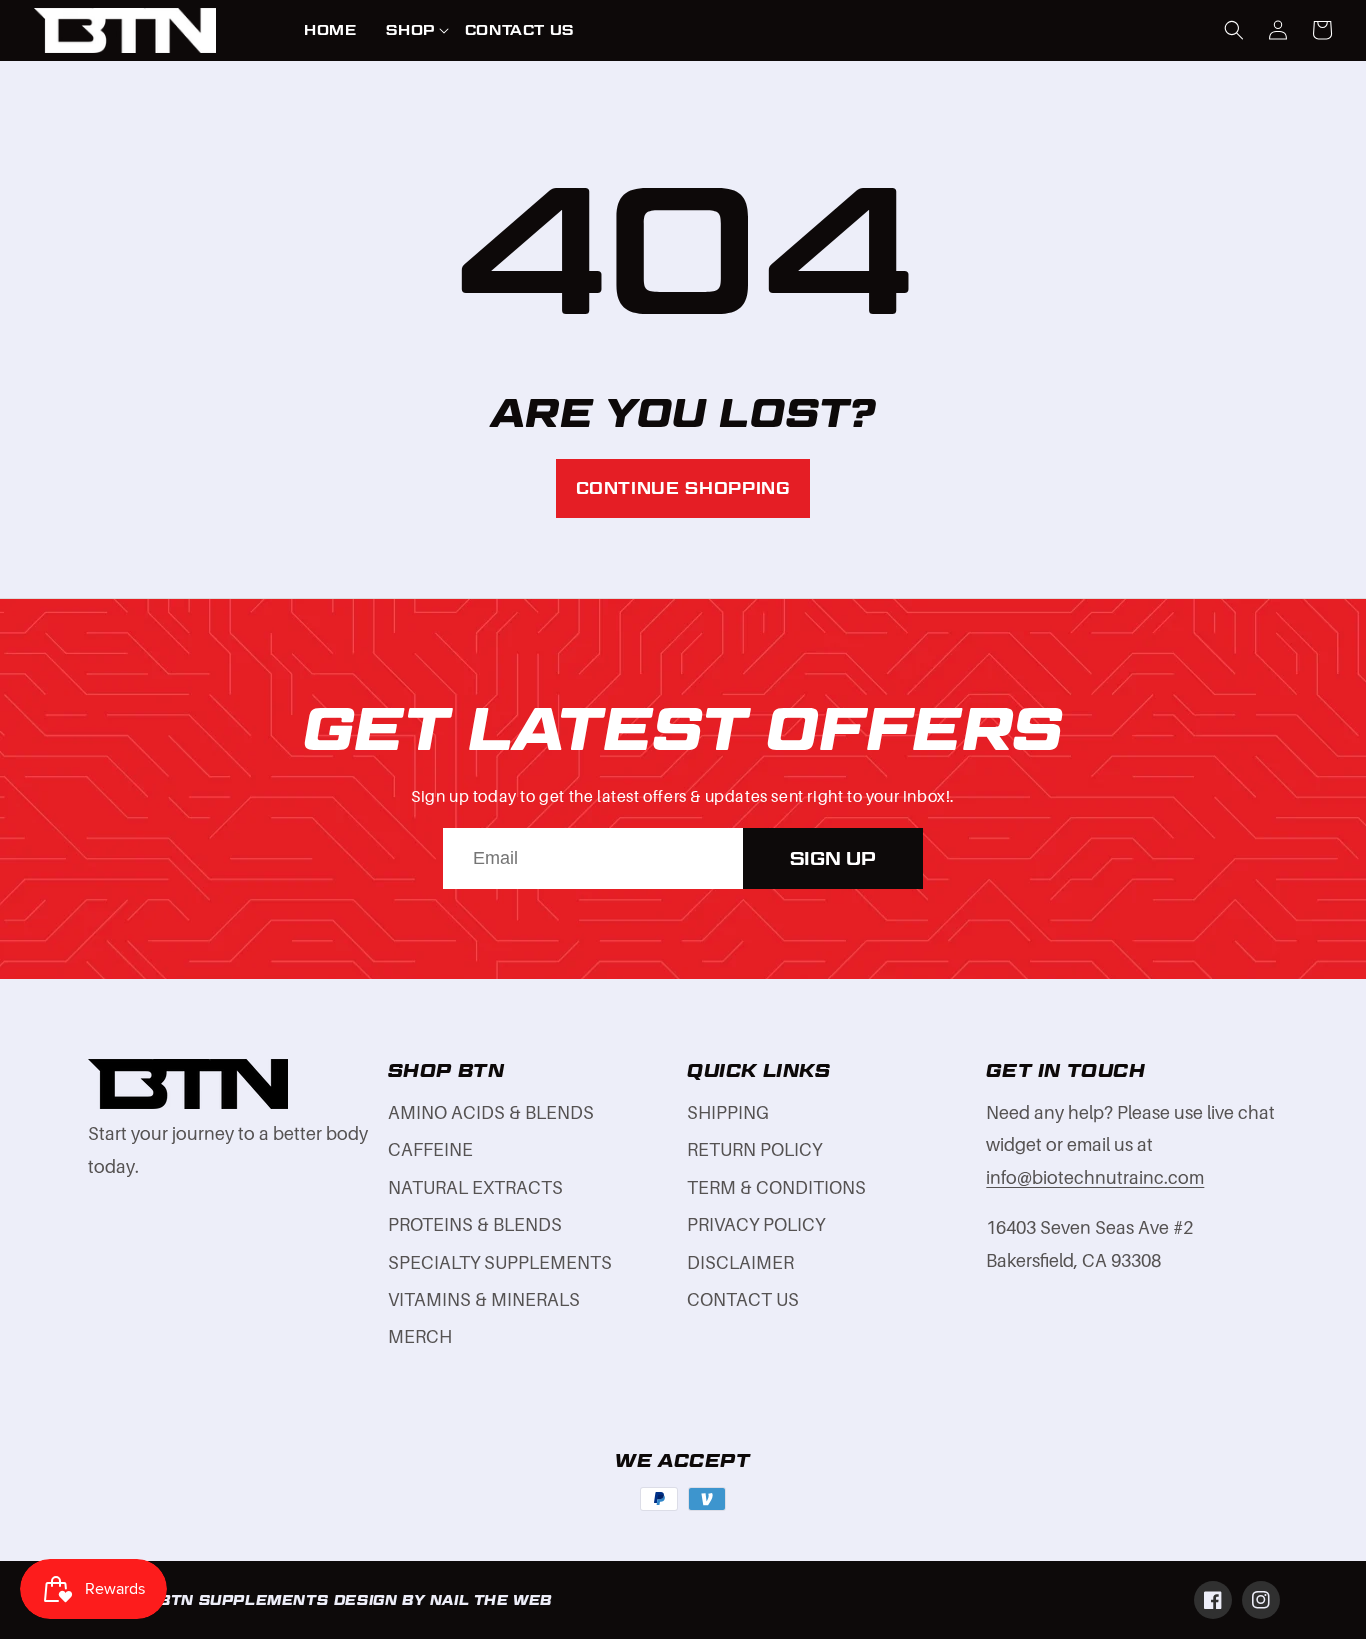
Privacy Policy (756, 1225)
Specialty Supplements (500, 1263)
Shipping (728, 1113)
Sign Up (833, 858)
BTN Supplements (243, 1600)
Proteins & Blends (475, 1225)
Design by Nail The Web (443, 1600)
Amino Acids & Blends (491, 1113)
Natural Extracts (475, 1188)
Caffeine (430, 1150)
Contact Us (743, 1300)
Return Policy (754, 1150)
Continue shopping (683, 488)
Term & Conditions (776, 1188)
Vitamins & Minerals (484, 1300)
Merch (420, 1337)
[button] (410, 30)
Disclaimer (740, 1263)
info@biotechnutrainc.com (1095, 1178)
